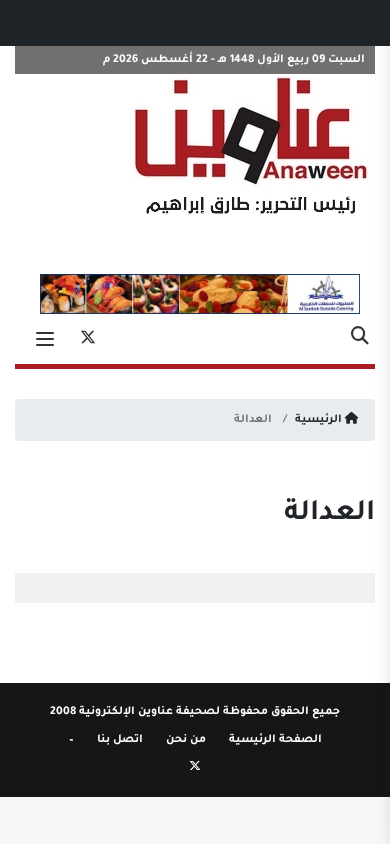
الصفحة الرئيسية (275, 740)
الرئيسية (320, 420)
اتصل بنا (120, 740)
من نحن (186, 740)
